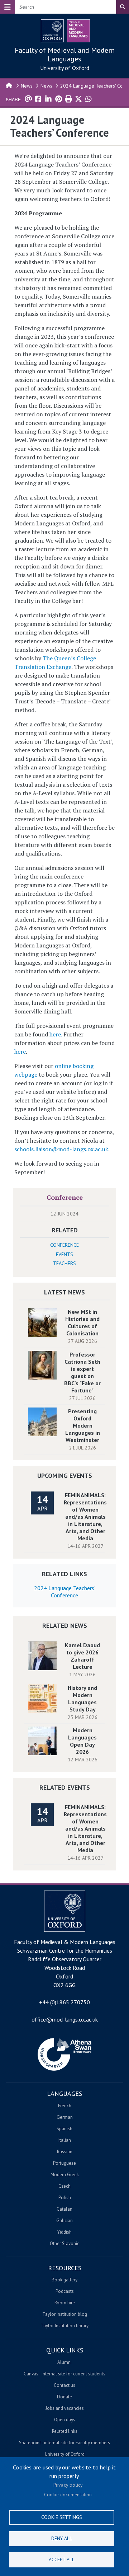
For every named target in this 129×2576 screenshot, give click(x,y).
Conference (65, 1197)
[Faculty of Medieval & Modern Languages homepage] (78, 31)
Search (123, 7)
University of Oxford (65, 68)
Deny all (62, 2538)
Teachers (64, 1263)
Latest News (64, 1292)
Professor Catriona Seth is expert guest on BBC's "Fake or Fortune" (82, 1372)
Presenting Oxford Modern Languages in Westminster (83, 1425)
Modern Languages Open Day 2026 (82, 1741)
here (55, 1034)
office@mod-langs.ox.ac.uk (65, 2019)
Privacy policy (68, 2485)
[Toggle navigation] (8, 7)
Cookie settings (62, 2517)
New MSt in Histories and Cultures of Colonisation (82, 1322)
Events (64, 1254)
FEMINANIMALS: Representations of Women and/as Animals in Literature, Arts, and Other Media (85, 1517)
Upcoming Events (65, 1476)
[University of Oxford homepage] (52, 31)
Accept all (62, 2559)
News (27, 86)
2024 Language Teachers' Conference (65, 1592)
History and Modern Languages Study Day (82, 1699)
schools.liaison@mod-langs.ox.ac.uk (61, 1149)
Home (9, 85)
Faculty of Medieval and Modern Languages (65, 55)
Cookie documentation (68, 2495)
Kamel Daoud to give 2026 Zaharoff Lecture (82, 1656)
